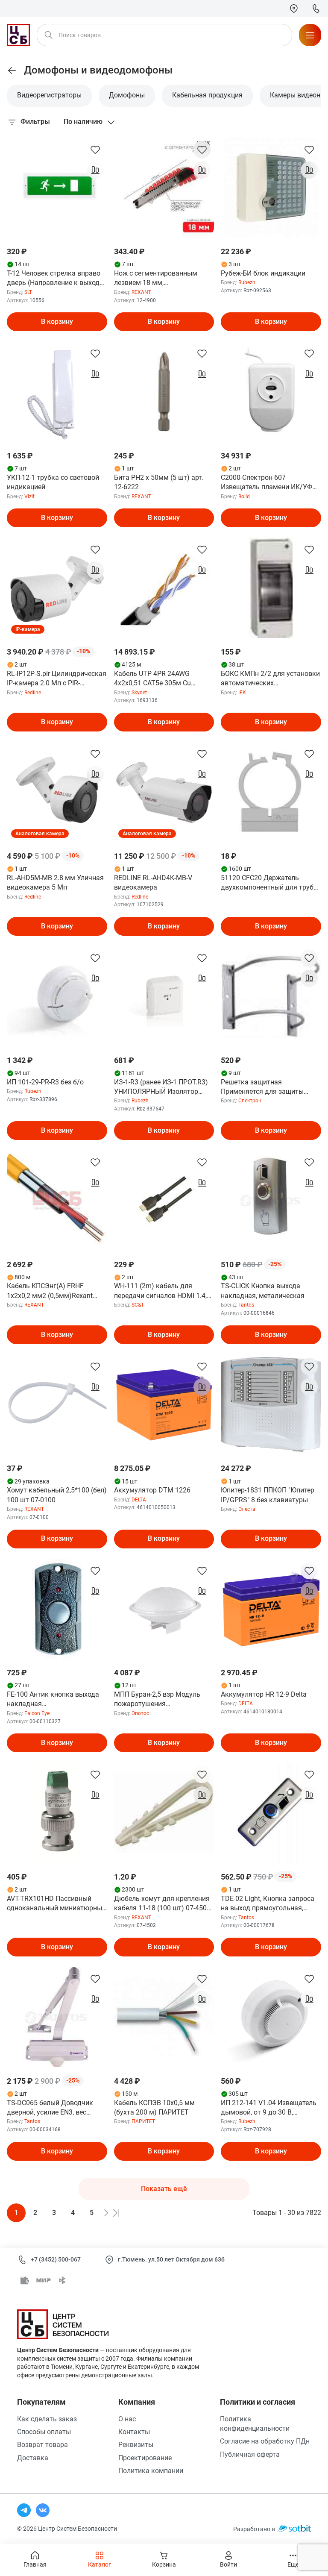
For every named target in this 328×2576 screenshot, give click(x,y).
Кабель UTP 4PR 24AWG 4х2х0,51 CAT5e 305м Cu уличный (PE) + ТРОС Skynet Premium (159, 679)
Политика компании (151, 2471)
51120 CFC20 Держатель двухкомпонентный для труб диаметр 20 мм (267, 883)
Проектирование (145, 2458)
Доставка (33, 2458)
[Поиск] (49, 35)
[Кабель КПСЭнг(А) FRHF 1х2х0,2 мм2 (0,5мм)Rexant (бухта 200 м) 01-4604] (57, 1200)
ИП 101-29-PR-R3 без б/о (45, 1082)
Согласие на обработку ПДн (265, 2441)
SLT (28, 292)
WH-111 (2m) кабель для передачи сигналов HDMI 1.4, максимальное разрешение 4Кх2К (160, 1291)
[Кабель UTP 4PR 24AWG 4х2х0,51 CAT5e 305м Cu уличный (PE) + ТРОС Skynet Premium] (164, 588)
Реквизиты (136, 2445)
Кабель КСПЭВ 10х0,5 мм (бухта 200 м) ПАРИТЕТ (154, 2108)
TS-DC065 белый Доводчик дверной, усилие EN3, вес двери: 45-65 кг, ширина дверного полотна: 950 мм (50, 2108)
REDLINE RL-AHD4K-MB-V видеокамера (153, 883)
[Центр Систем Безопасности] (18, 35)
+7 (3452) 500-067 (56, 2259)
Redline (33, 693)
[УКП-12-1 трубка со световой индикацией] (57, 392)
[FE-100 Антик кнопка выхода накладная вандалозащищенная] (57, 1609)
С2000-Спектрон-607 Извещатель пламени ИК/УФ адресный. (266, 483)
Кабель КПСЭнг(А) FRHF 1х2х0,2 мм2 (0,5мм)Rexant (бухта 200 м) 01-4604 (50, 1291)
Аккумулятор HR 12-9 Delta (264, 1694)
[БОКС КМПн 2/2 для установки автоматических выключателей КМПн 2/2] (271, 588)
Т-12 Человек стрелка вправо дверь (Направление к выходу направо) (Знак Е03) (55, 279)
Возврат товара (42, 2445)
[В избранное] (95, 150)
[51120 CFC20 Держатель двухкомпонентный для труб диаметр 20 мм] (271, 792)
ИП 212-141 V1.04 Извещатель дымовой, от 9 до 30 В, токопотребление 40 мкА (269, 2108)
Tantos (246, 1305)
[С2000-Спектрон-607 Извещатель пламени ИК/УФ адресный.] (271, 392)
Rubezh (247, 282)
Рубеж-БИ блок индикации (263, 273)
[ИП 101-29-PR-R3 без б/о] (57, 996)
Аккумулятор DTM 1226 (152, 1490)
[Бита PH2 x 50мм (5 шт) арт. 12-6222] (164, 392)
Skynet (139, 693)
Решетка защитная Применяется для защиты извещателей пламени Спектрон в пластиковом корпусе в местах (262, 1087)
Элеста (247, 1509)
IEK (242, 693)
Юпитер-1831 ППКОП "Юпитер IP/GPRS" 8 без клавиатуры (268, 1495)
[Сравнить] (95, 170)
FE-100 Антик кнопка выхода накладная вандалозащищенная (53, 1700)
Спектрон (250, 1101)
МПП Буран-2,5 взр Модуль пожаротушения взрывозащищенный (157, 1700)
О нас (127, 2419)
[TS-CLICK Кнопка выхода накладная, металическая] (271, 1200)
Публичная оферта (250, 2454)
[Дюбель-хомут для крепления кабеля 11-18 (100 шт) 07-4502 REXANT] (164, 1813)
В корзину (57, 322)
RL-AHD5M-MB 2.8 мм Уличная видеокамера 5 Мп (55, 883)
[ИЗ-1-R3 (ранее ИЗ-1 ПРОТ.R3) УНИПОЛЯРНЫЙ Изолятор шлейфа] (164, 996)
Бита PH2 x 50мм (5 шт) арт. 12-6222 (159, 482)
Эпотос (140, 1713)
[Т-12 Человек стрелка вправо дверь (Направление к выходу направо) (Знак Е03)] (57, 188)
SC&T (138, 1305)
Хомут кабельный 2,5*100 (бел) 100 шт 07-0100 (57, 1495)
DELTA (139, 1500)
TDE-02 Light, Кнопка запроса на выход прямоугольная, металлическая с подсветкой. (268, 1904)
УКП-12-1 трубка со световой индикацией (53, 482)
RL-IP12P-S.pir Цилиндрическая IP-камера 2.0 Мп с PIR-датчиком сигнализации (57, 679)
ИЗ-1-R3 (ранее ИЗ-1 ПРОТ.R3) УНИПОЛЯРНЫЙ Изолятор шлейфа (161, 1087)
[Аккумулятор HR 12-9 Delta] (271, 1609)
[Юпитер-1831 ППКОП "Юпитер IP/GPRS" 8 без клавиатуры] (271, 1405)
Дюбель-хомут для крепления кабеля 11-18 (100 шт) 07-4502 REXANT (162, 1904)
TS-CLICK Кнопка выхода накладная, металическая (263, 1291)
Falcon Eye (37, 1713)
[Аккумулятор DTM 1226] (164, 1405)
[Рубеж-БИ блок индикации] (271, 188)
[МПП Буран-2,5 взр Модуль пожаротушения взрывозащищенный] (164, 1609)
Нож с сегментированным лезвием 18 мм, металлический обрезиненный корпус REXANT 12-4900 (163, 279)
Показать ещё (164, 2189)
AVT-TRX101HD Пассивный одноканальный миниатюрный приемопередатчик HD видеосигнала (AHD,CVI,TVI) (56, 1904)
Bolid (244, 496)
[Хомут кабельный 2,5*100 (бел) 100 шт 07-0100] (57, 1405)
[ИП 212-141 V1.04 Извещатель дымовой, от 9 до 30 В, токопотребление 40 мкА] (271, 2017)
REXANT (141, 292)
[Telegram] (24, 2510)
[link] (12, 70)
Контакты (134, 2432)
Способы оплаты (44, 2432)
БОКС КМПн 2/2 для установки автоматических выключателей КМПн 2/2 (270, 679)
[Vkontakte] (43, 2510)
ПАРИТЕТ (143, 2121)
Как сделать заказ (47, 2419)
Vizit (29, 496)
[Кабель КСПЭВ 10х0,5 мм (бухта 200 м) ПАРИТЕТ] (164, 2017)
